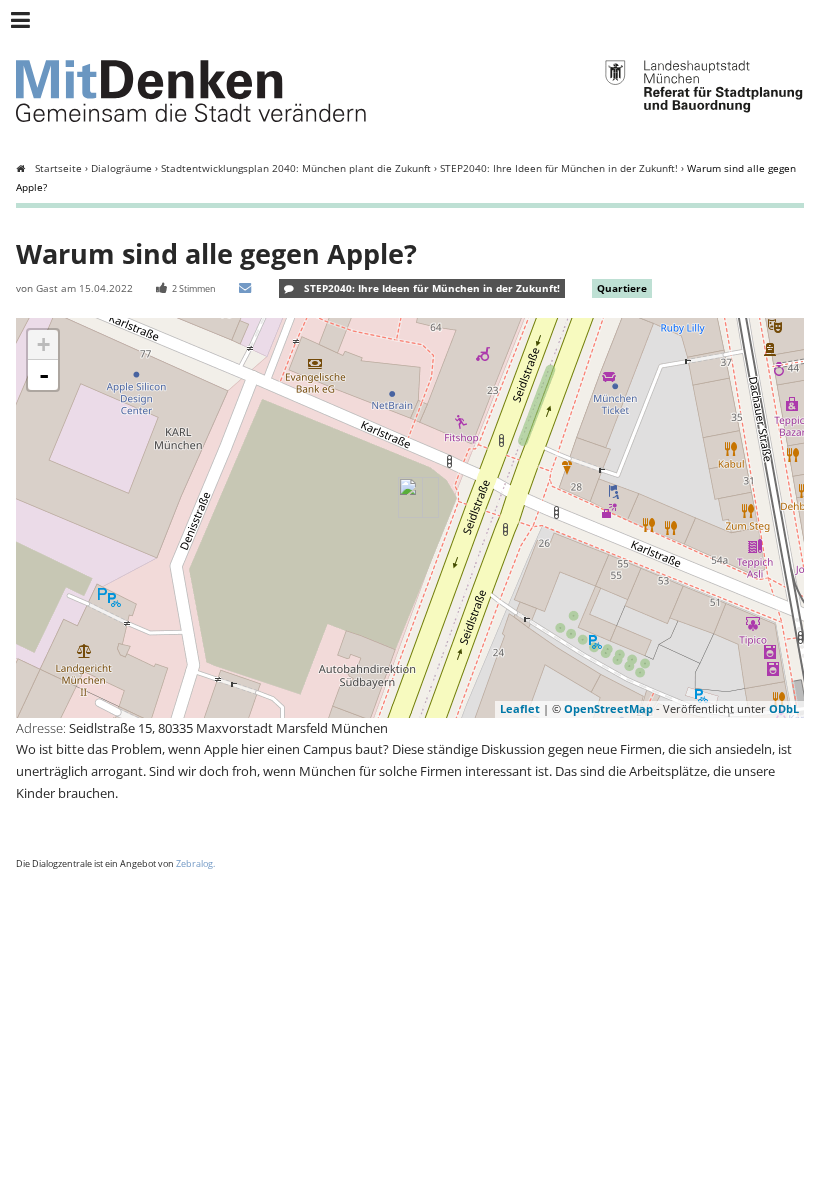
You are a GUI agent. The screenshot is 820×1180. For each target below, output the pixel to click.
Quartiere (622, 288)
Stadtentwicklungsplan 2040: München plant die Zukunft (296, 168)
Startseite (58, 168)
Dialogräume (121, 168)
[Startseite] (191, 96)
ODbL (784, 708)
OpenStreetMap (608, 708)
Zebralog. (195, 863)
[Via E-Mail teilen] (247, 288)
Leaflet (520, 708)
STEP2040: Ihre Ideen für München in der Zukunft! (559, 168)
